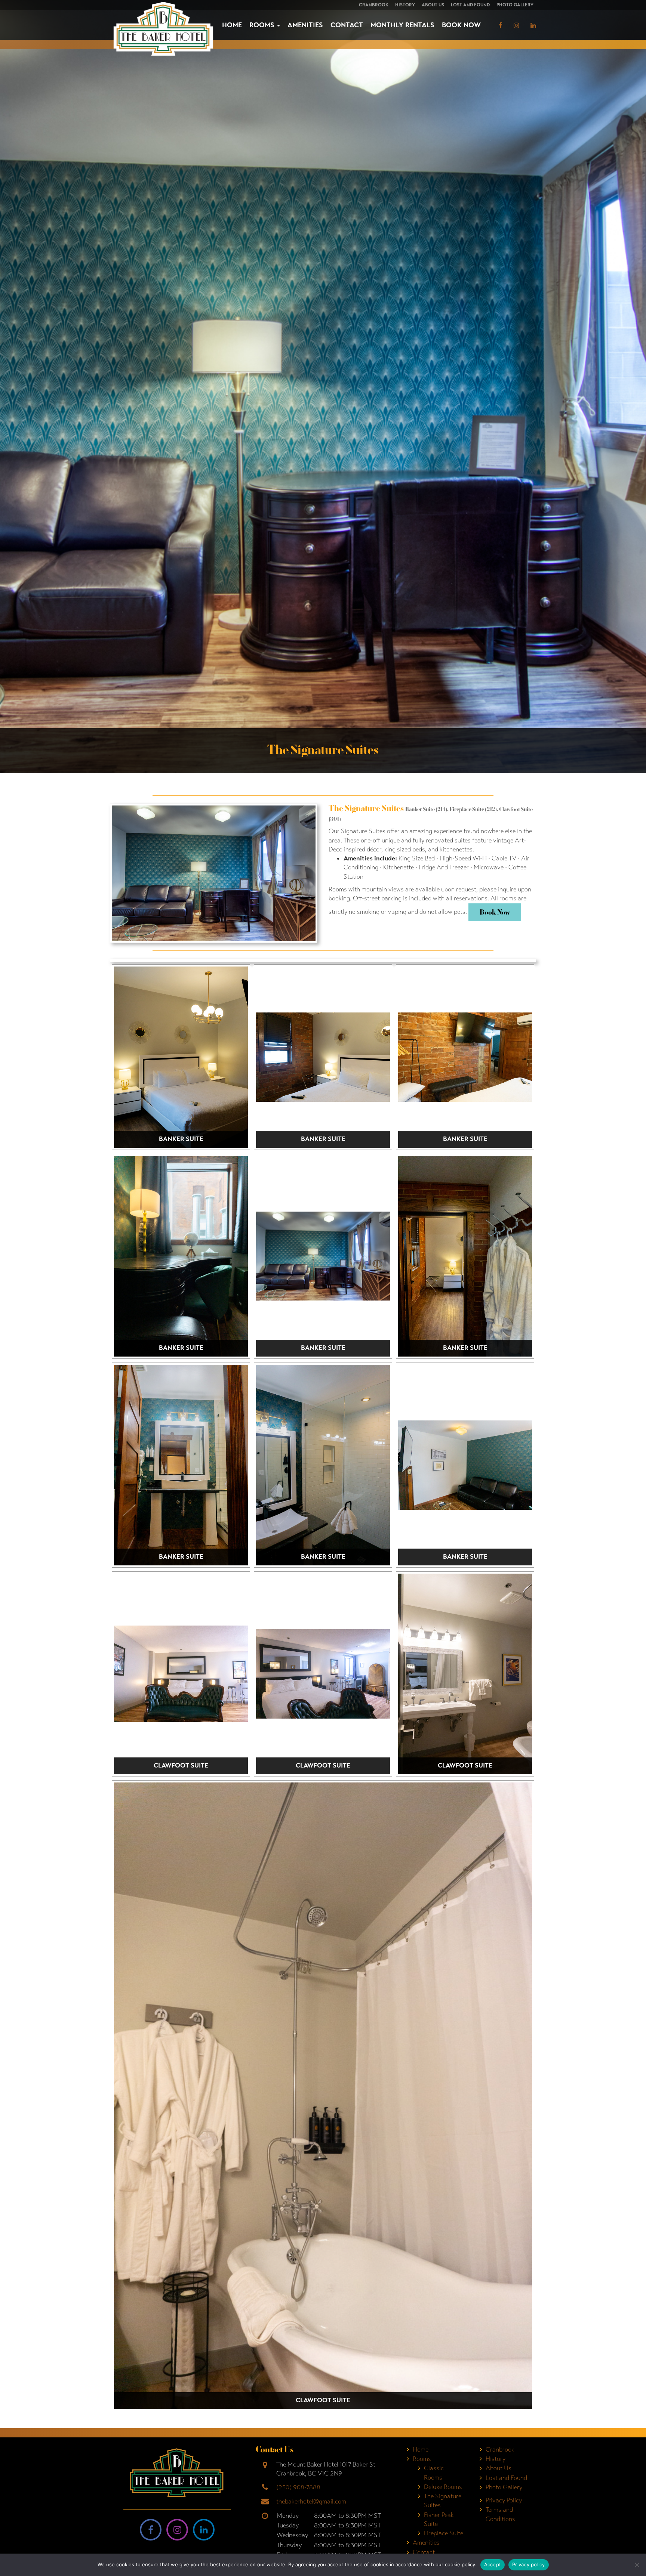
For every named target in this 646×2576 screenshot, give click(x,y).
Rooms (263, 25)
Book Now (461, 25)
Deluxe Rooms (443, 2487)
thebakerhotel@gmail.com (311, 2501)
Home (232, 25)
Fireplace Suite (444, 2533)
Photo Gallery (515, 5)
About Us (433, 5)
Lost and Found (470, 5)
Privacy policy (529, 2564)
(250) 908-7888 (298, 2487)
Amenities (305, 25)
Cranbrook (374, 5)
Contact (347, 25)
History (405, 5)
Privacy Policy (504, 2500)
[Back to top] (634, 2548)
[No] (637, 2565)
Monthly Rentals (402, 25)
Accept (493, 2564)
